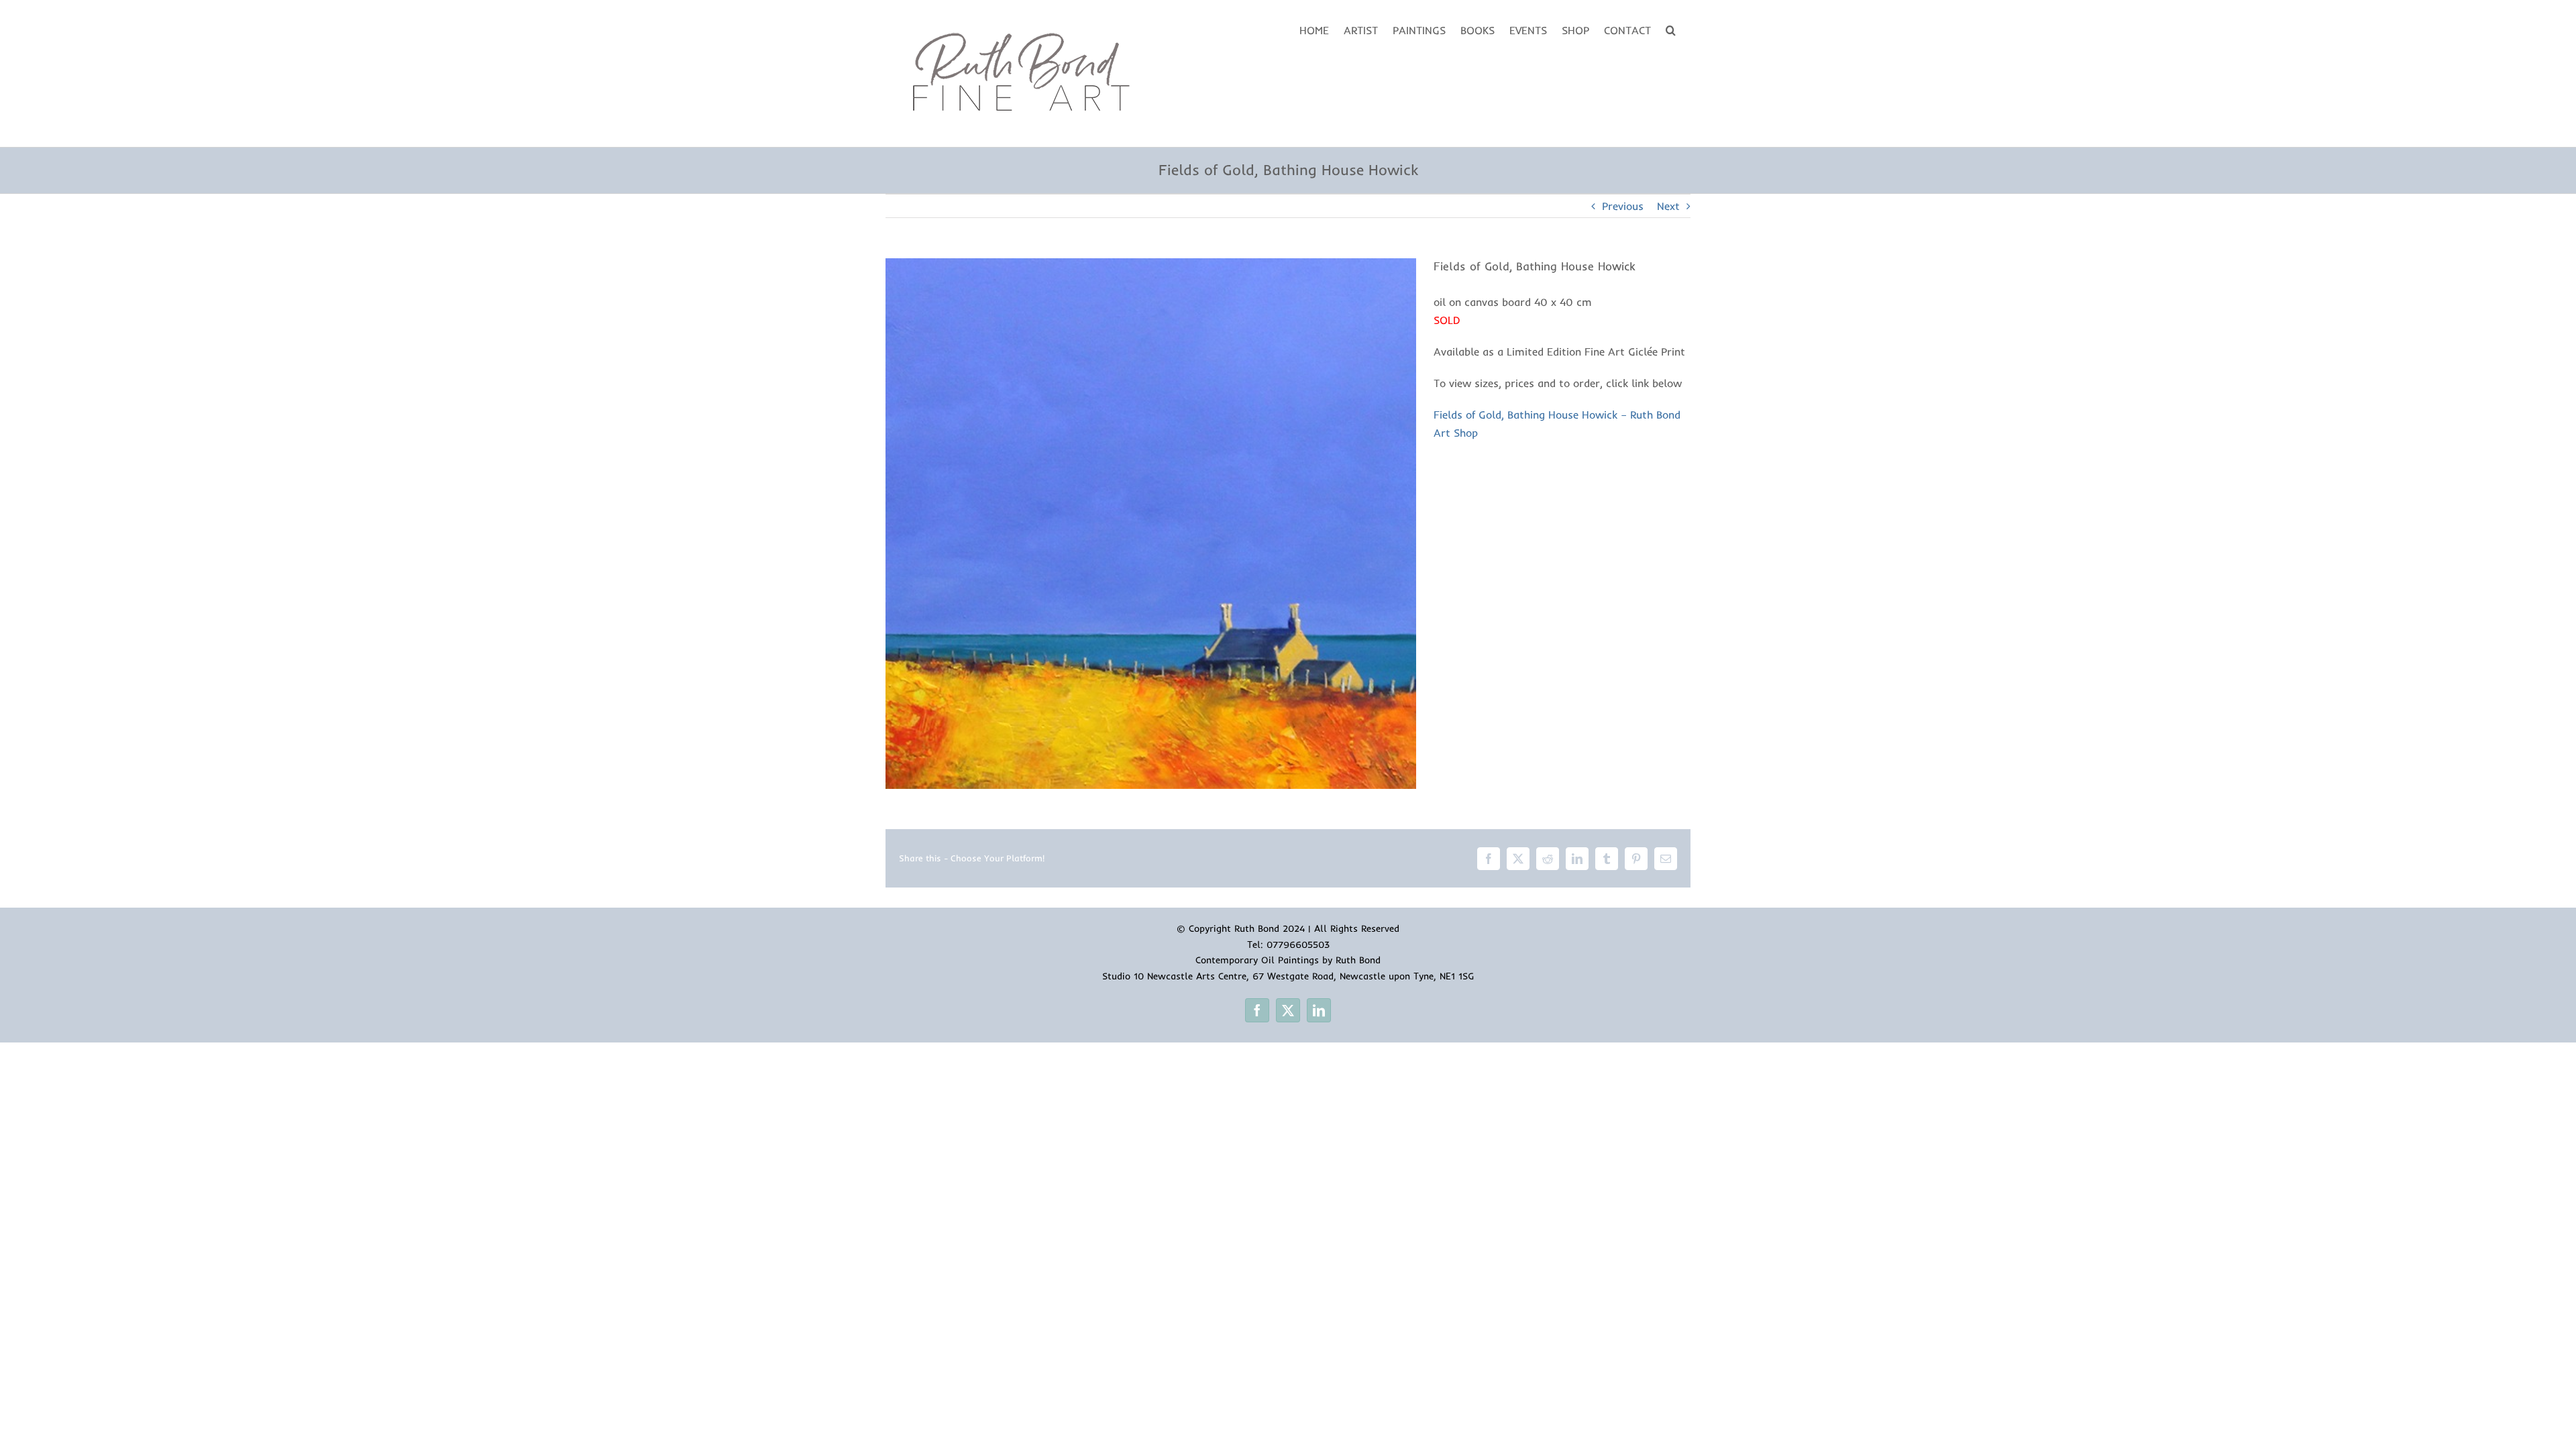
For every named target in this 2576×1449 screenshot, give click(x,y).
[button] (1671, 29)
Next (1668, 206)
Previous (1623, 206)
